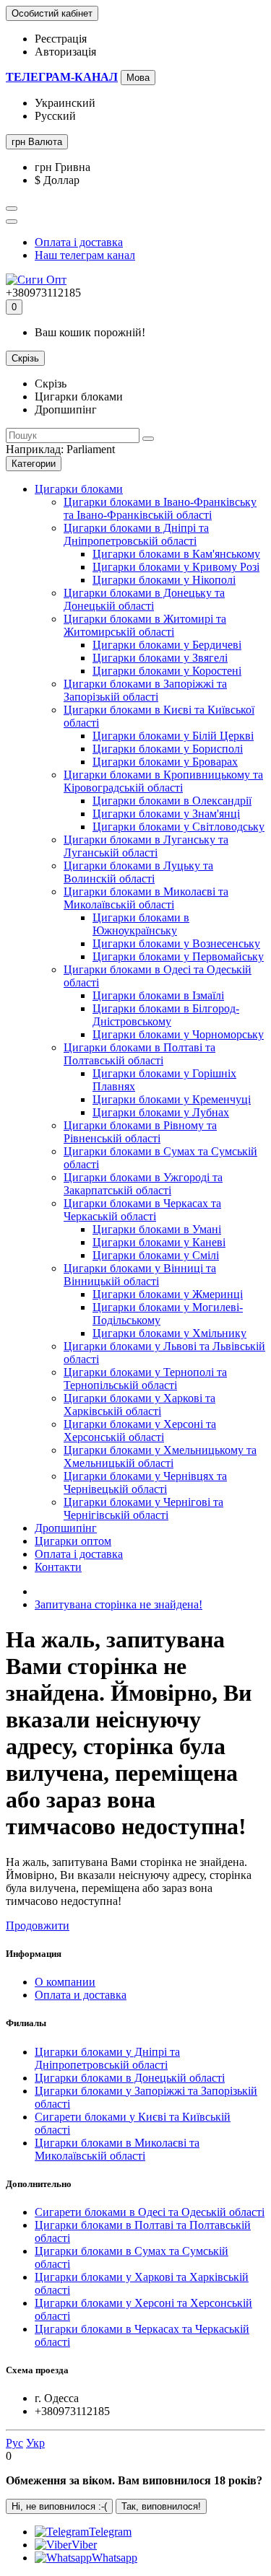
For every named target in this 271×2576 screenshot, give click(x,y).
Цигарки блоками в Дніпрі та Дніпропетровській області (136, 534)
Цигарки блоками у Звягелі (160, 658)
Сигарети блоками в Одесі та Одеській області (150, 2212)
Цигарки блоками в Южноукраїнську (141, 924)
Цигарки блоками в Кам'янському (176, 554)
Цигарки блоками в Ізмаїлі (158, 995)
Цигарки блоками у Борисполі (168, 749)
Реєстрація (61, 39)
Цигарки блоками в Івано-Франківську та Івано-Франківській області (160, 508)
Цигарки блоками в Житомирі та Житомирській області (145, 625)
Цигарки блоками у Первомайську (178, 956)
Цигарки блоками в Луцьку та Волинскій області (138, 872)
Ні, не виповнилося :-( (59, 2506)
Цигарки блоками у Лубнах (161, 1112)
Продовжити (38, 1926)
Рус (14, 2443)
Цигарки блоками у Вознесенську (176, 943)
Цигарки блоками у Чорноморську (178, 1034)
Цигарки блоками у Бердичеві (167, 645)
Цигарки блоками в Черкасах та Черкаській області (142, 1210)
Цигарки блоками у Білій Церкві (173, 736)
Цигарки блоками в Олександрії (172, 801)
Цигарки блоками (79, 489)
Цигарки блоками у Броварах (165, 762)
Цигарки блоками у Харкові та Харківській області (139, 1405)
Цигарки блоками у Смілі (156, 1255)
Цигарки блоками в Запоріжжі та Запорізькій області (145, 690)
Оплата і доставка (79, 242)
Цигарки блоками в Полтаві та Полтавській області (139, 1054)
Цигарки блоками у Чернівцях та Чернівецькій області (145, 1482)
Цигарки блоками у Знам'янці (166, 814)
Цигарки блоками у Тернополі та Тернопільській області (145, 1379)
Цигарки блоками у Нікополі (164, 580)
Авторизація (65, 52)
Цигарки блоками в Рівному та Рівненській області (140, 1132)
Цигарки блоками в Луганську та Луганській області (146, 846)
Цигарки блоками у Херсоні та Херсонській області (140, 1431)
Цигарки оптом (73, 1541)
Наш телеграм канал (85, 255)
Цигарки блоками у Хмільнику (169, 1333)
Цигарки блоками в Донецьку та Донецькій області (144, 599)
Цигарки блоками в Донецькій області (130, 2078)
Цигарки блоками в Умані (157, 1229)
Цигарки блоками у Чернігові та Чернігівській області (143, 1508)
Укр (35, 2443)
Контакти (58, 1567)
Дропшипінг (66, 1528)
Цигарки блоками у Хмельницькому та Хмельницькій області (160, 1456)
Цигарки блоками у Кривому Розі (176, 567)
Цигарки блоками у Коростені (167, 671)
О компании (65, 1982)
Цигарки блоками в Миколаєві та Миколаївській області (146, 898)
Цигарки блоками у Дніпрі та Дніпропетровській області (107, 2058)
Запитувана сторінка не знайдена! (119, 1604)
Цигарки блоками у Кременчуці (172, 1099)
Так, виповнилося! (161, 2506)
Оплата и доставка (81, 1995)
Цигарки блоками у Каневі (159, 1242)
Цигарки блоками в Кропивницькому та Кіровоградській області (163, 781)
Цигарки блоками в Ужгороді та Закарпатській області (143, 1184)
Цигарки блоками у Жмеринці (168, 1294)
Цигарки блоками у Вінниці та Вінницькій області (140, 1275)
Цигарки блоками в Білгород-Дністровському (166, 1015)
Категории (34, 464)
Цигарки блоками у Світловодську (178, 827)
